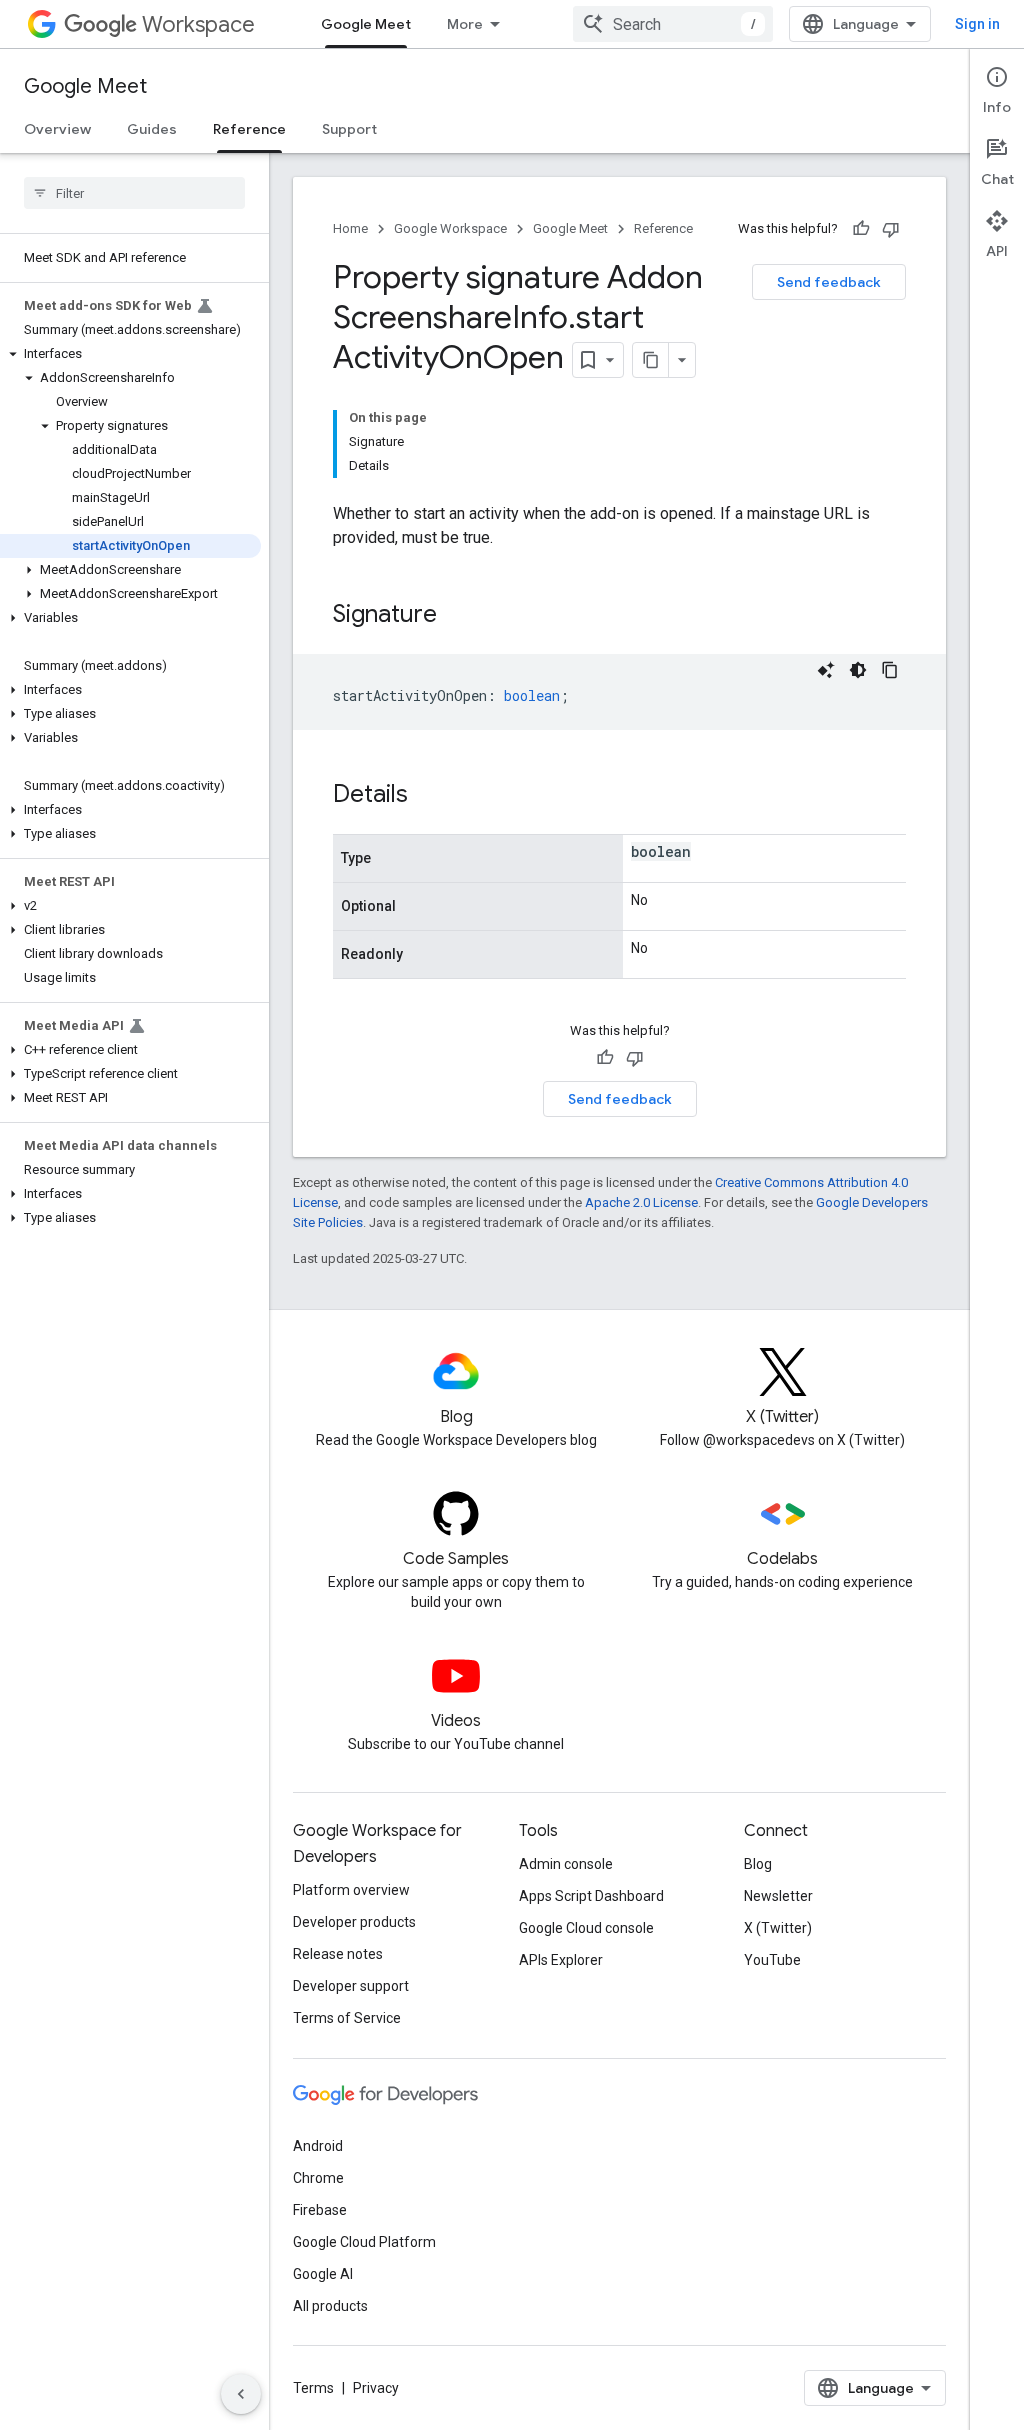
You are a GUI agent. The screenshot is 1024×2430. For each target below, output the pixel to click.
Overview (57, 129)
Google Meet (366, 24)
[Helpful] (861, 229)
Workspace (198, 24)
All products (330, 2306)
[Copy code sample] (890, 670)
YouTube (772, 1960)
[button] (130, 354)
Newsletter (778, 1896)
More (465, 24)
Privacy (376, 2388)
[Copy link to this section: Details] (428, 796)
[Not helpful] (891, 229)
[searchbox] (134, 193)
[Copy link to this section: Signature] (457, 616)
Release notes (338, 1954)
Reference (249, 129)
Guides (152, 129)
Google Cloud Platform (364, 2242)
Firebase (320, 2210)
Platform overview (351, 1890)
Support (349, 129)
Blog (758, 1864)
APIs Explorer (561, 1960)
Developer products (354, 1922)
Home (350, 228)
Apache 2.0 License (641, 1202)
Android (318, 2146)
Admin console (566, 1864)
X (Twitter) (778, 1928)
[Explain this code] (826, 670)
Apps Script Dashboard (591, 1896)
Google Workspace (450, 228)
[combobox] (673, 24)
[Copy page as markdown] (651, 360)
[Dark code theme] (858, 670)
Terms (313, 2388)
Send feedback (829, 282)
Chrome (318, 2178)
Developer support (351, 1986)
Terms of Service (347, 2018)
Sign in (977, 24)
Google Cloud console (586, 1928)
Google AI (323, 2274)
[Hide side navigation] (241, 2394)
